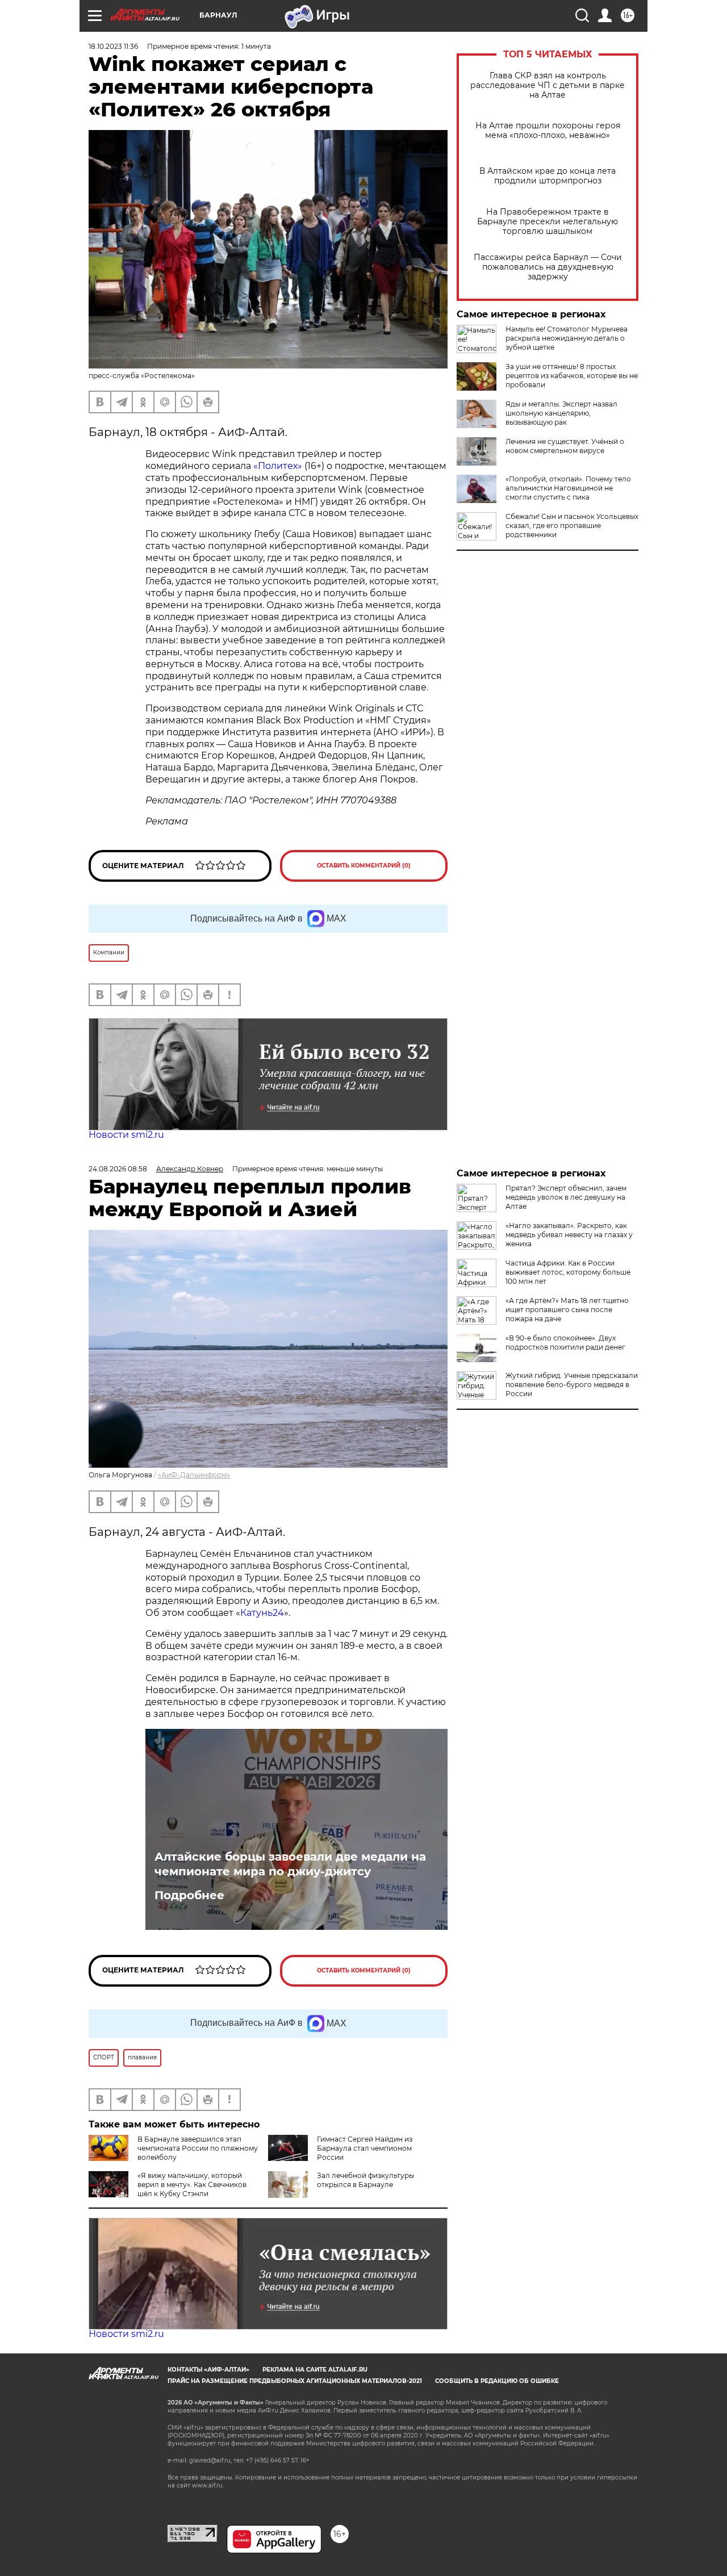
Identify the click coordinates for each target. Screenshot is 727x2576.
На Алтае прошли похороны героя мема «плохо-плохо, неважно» (548, 131)
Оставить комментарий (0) (364, 866)
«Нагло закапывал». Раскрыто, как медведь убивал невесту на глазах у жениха (569, 1235)
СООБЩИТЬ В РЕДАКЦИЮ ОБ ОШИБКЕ (497, 2381)
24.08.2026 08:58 (118, 1169)
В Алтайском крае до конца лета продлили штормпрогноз (548, 176)
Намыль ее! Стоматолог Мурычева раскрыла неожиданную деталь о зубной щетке (567, 338)
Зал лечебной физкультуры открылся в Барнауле (365, 2180)
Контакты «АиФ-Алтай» (208, 2370)
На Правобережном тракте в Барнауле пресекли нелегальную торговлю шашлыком (548, 222)
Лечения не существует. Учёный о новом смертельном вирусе (565, 446)
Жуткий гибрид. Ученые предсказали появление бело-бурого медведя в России (572, 1385)
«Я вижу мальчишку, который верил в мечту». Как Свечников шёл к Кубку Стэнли (192, 2185)
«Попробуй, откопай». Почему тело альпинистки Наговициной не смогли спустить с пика (568, 488)
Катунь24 (262, 1613)
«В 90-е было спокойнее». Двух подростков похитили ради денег (565, 1343)
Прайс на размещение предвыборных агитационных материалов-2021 (295, 2381)
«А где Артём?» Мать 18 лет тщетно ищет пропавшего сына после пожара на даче (567, 1310)
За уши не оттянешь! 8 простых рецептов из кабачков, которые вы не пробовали (572, 376)
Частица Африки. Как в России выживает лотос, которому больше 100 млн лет (568, 1272)
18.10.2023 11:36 (113, 46)
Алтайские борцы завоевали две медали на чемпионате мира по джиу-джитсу (290, 1864)
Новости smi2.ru (126, 1135)
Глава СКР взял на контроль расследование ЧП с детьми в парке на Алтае (548, 85)
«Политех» (278, 466)
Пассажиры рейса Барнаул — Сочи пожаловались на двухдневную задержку (548, 267)
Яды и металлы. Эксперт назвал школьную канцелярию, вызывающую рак (561, 413)
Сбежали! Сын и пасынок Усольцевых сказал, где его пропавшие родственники (572, 525)
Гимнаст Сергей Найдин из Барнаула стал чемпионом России (365, 2148)
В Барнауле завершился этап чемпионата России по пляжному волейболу (198, 2148)
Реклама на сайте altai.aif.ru (315, 2370)
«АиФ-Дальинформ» (194, 1475)
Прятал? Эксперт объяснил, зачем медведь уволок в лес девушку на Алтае (566, 1197)
